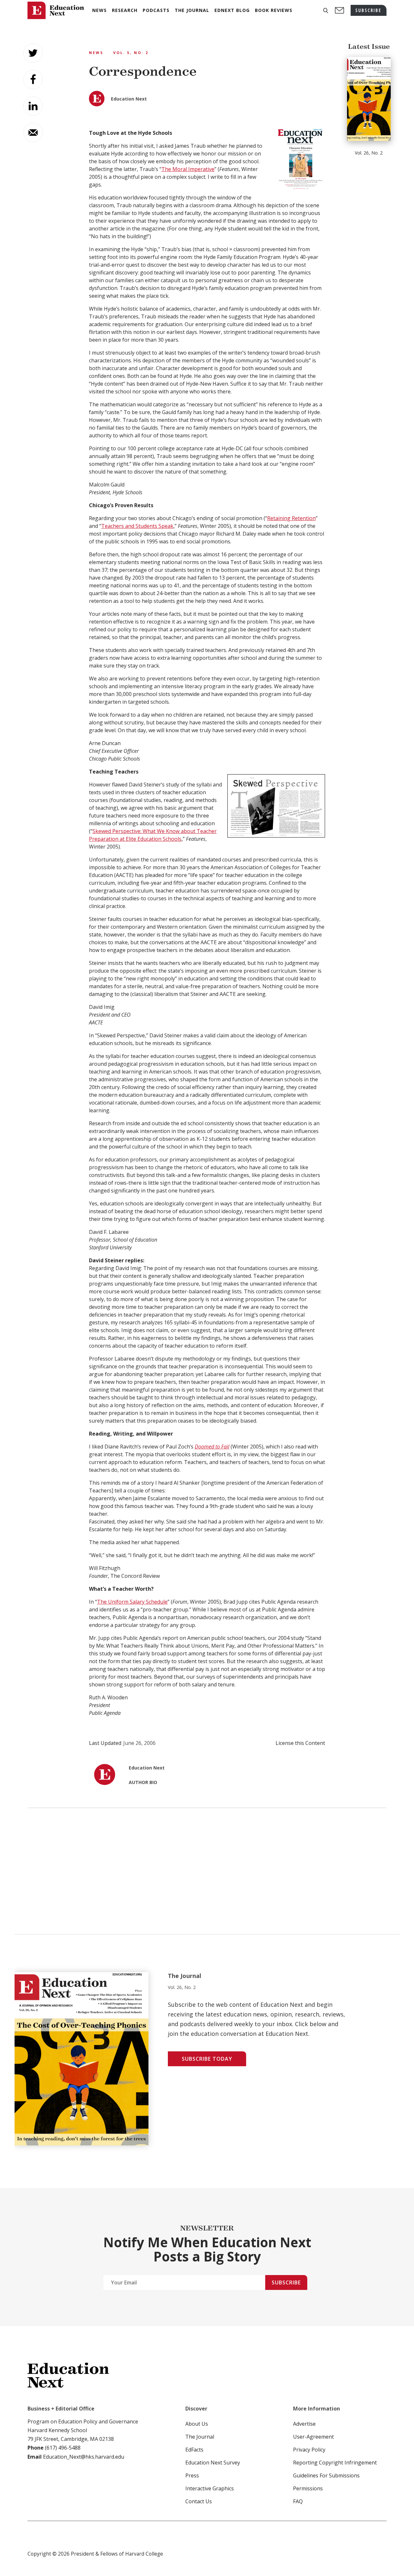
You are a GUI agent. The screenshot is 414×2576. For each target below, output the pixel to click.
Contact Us (199, 2501)
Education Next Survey (213, 2463)
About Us (197, 2424)
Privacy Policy (309, 2450)
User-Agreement (313, 2437)
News (96, 53)
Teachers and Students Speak (137, 526)
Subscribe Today (207, 2059)
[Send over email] (33, 133)
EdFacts (194, 2450)
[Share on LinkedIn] (33, 106)
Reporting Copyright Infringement (335, 2463)
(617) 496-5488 (63, 2448)
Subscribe (286, 2282)
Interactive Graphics (210, 2488)
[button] (326, 11)
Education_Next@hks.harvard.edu (83, 2457)
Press (192, 2475)
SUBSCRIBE (369, 10)
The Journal (200, 2437)
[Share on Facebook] (33, 80)
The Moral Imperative (188, 169)
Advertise (304, 2424)
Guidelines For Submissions (326, 2475)
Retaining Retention (291, 518)
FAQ (298, 2501)
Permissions (308, 2488)
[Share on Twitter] (33, 53)
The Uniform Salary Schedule (132, 1602)
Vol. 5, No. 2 (131, 53)
